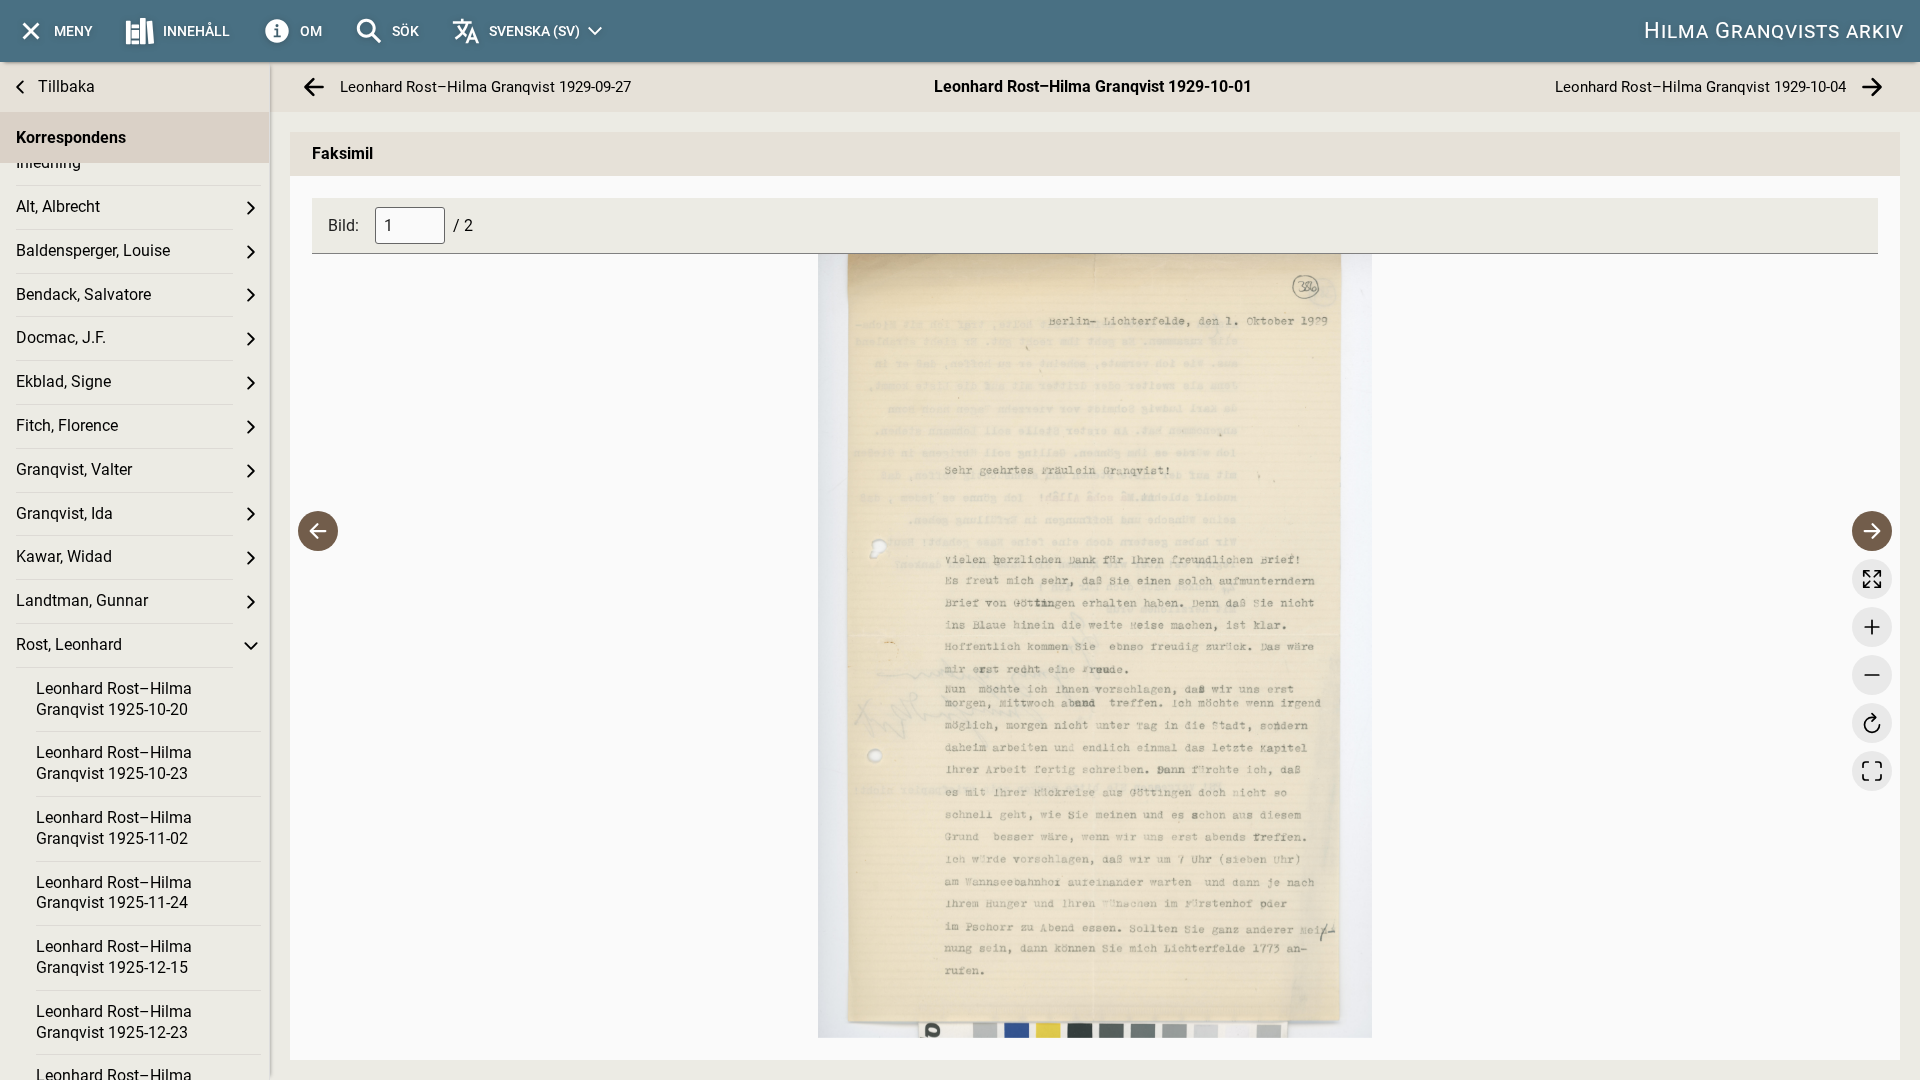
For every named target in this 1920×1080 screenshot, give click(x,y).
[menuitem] (54, 31)
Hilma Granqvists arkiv (1774, 30)
